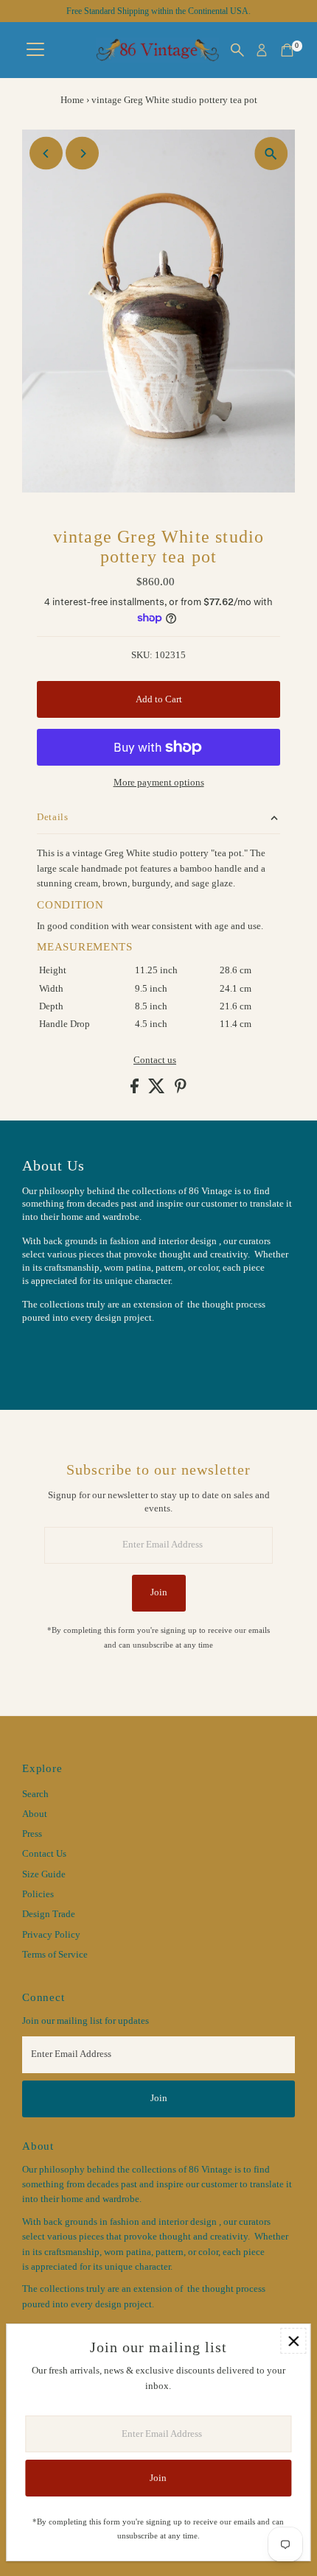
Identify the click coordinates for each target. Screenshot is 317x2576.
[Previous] (46, 153)
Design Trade (49, 1914)
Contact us (155, 1061)
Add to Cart (159, 699)
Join (159, 1592)
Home (72, 100)
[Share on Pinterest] (181, 1090)
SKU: (142, 655)
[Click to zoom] (271, 153)
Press (32, 1834)
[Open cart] (287, 50)
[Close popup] (293, 2341)
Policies (38, 1894)
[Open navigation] (35, 50)
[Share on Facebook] (136, 1090)
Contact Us (44, 1854)
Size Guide (44, 1874)
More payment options (159, 783)
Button (52, 1355)
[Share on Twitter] (158, 1090)
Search (35, 1794)
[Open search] (237, 50)
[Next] (82, 153)
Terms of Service (55, 1955)
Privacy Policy (51, 1935)
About (35, 1814)
